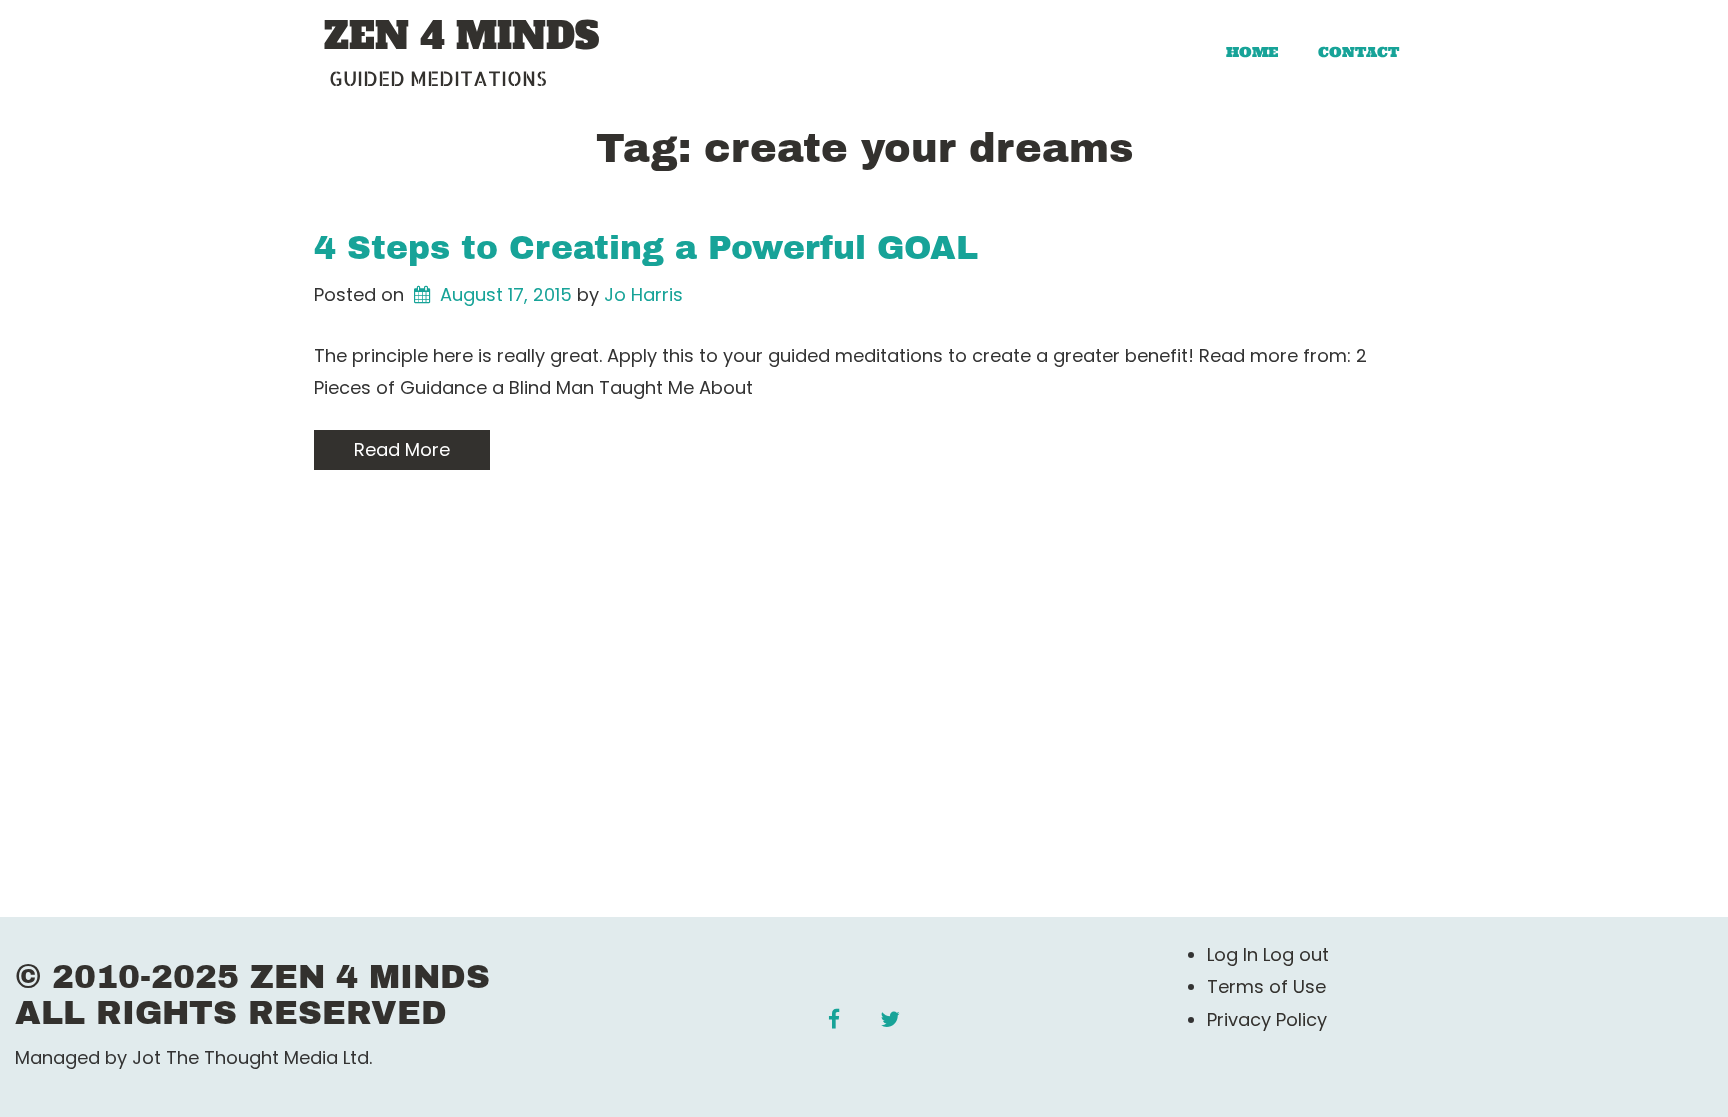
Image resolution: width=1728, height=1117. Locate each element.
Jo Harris (643, 294)
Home (1252, 52)
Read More (402, 449)
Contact (1358, 52)
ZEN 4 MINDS (461, 37)
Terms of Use (1266, 986)
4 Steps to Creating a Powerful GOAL (646, 248)
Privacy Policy (1267, 1019)
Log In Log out (1268, 954)
